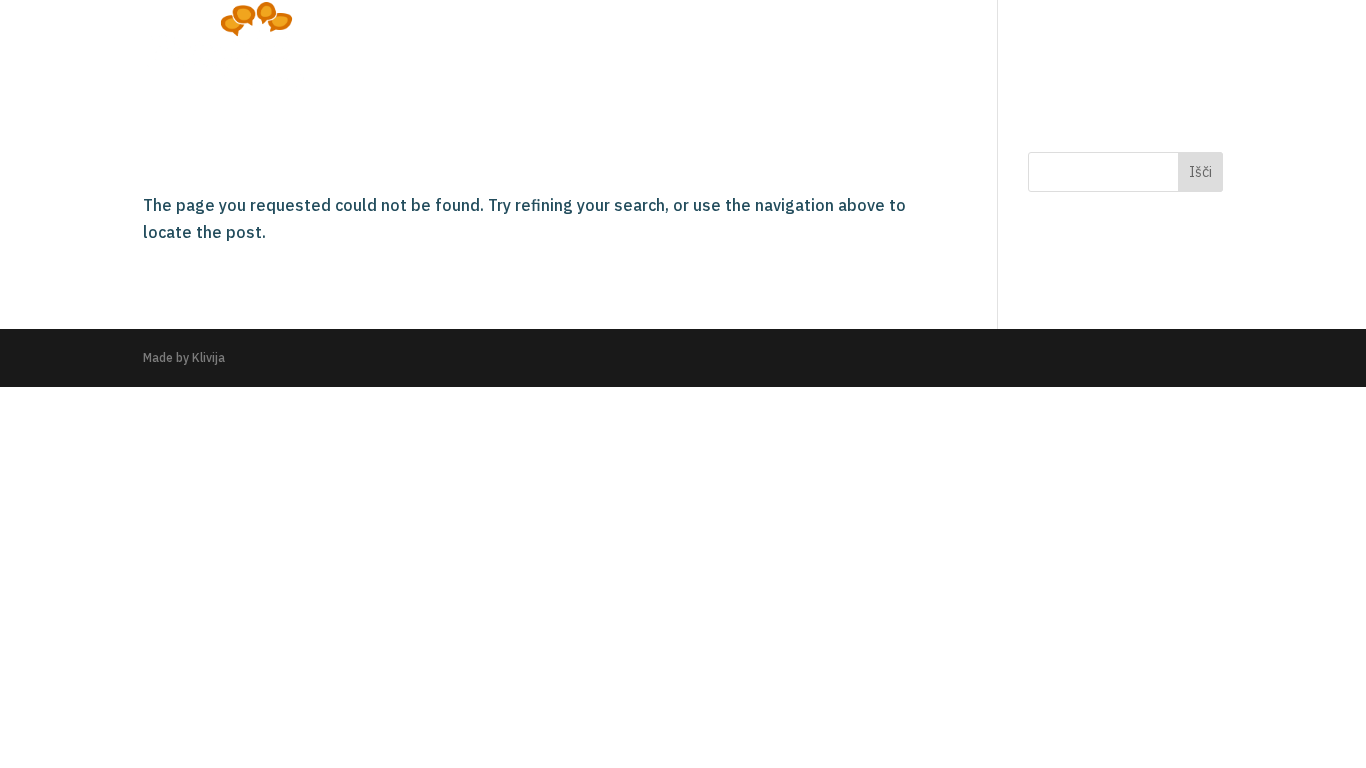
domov (840, 48)
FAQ (1119, 48)
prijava (1191, 48)
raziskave (937, 48)
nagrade (1042, 48)
